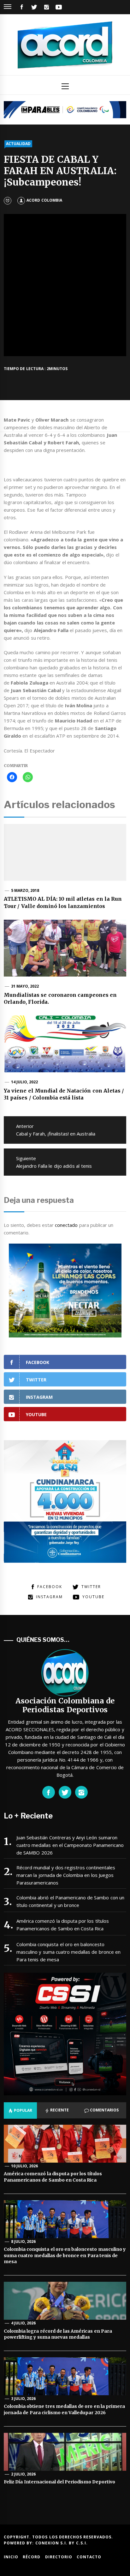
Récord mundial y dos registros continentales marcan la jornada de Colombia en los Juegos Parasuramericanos (66, 1875)
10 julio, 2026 (25, 2166)
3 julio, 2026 (24, 2399)
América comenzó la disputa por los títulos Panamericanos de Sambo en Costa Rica (63, 1925)
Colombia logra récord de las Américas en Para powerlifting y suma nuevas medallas (58, 2334)
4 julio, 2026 (24, 2323)
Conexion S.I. (52, 2543)
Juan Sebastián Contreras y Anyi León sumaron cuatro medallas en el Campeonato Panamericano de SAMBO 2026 (70, 1845)
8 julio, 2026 (24, 2241)
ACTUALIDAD (18, 144)
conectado (66, 1225)
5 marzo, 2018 (25, 890)
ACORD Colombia (44, 200)
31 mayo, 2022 (25, 986)
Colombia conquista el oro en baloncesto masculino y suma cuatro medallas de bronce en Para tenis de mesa (68, 1952)
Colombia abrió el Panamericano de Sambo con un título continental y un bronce (70, 1901)
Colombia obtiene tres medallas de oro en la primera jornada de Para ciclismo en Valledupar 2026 (64, 2409)
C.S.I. (82, 2543)
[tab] (20, 2110)
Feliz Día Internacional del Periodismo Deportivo (60, 2482)
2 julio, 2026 (24, 2474)
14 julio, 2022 (25, 1082)
